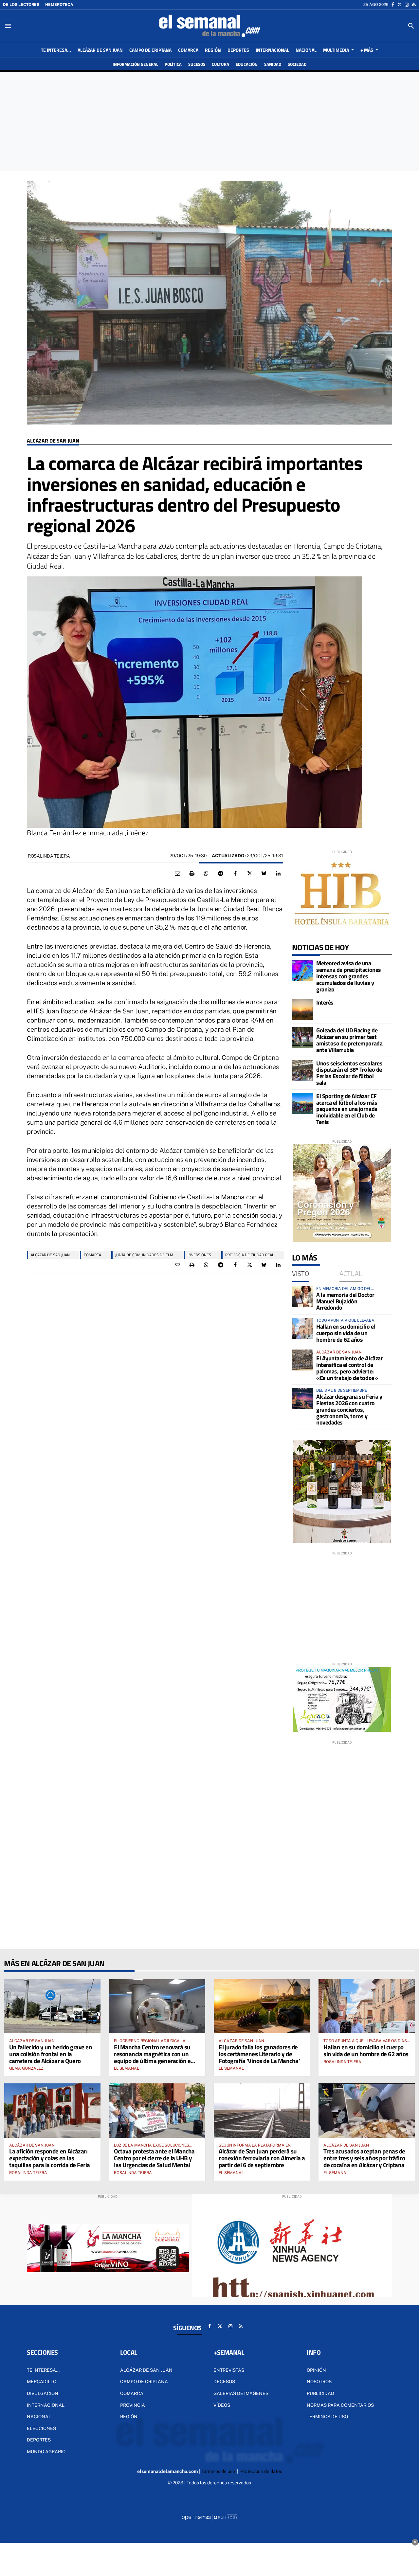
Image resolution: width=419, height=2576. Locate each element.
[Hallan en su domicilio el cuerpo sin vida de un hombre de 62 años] (302, 1328)
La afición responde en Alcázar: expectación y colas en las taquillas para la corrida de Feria (50, 2158)
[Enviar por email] (177, 874)
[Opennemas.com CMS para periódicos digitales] (209, 2517)
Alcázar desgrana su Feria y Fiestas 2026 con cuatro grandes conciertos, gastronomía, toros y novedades (349, 1409)
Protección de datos (261, 2471)
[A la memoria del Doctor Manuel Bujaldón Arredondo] (302, 1297)
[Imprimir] (192, 874)
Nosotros (319, 2382)
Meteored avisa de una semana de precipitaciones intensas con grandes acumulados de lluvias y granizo (349, 976)
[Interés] (302, 1010)
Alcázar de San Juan (53, 441)
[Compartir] (206, 874)
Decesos (224, 2382)
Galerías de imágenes (241, 2393)
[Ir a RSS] (414, 5)
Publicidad (320, 2393)
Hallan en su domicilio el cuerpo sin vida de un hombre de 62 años (346, 1333)
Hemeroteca (59, 5)
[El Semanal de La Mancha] (209, 26)
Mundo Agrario (46, 2452)
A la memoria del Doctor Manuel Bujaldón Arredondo (345, 1301)
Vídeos (222, 2405)
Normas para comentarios (340, 2405)
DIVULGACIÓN (43, 2393)
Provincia (133, 2405)
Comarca (132, 2393)
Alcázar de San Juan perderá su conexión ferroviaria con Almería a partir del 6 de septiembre (262, 2158)
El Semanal (127, 2068)
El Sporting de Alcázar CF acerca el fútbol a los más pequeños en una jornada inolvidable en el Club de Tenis (347, 1109)
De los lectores (21, 5)
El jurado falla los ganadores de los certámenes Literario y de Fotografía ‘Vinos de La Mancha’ (259, 2054)
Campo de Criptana (144, 2382)
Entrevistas (229, 2370)
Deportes (39, 2440)
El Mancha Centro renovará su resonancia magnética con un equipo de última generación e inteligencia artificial (152, 2057)
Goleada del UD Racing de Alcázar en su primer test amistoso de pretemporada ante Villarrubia (349, 1040)
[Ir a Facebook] (393, 5)
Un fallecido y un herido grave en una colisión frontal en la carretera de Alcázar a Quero (51, 2054)
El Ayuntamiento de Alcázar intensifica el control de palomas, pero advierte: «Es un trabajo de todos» (349, 1368)
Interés (325, 1002)
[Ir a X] (400, 5)
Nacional (39, 2417)
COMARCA (92, 1255)
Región (129, 2417)
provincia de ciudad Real (250, 1255)
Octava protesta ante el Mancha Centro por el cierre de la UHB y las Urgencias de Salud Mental (154, 2158)
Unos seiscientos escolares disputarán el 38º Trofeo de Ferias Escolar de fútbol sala (349, 1073)
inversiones (199, 1255)
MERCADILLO (42, 2382)
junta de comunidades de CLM (144, 1255)
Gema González (26, 2068)
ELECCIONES (41, 2428)
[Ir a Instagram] (407, 5)
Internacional (46, 2405)
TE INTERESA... (43, 2370)
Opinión (316, 2370)
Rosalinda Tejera (49, 856)
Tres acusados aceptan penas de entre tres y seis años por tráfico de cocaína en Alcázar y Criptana (364, 2158)
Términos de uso (327, 2417)
